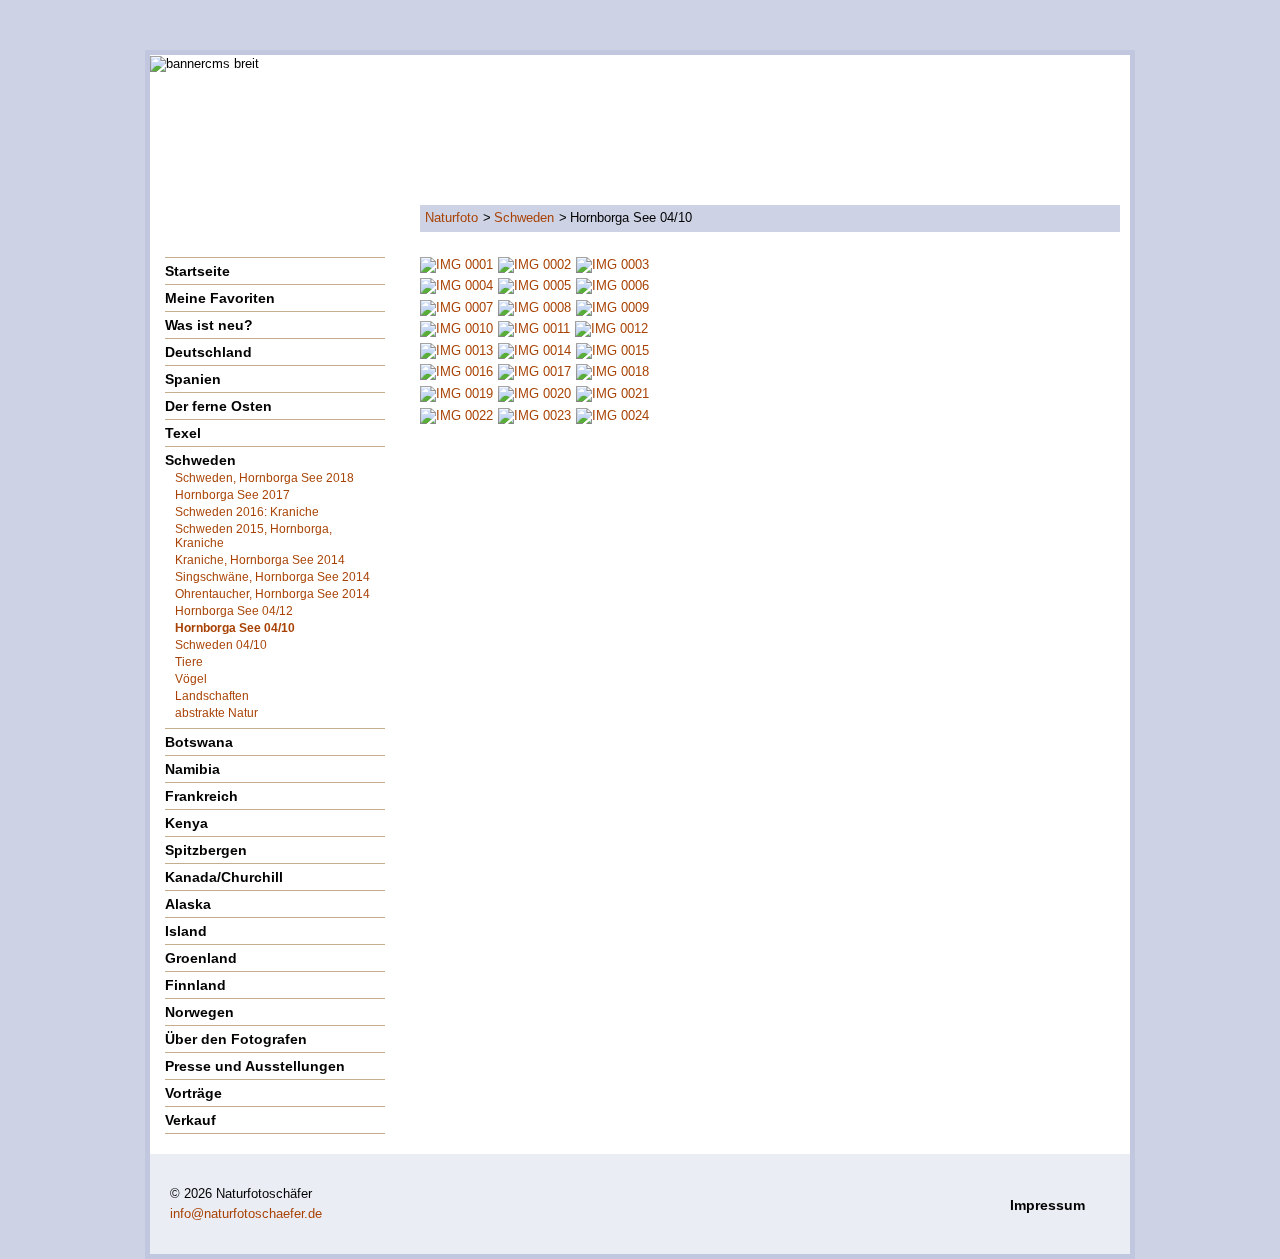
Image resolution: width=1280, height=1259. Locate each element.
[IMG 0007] (456, 306)
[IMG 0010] (456, 328)
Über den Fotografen (236, 1039)
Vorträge (193, 1093)
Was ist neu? (209, 325)
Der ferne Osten (218, 406)
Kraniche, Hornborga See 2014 (260, 560)
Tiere (189, 662)
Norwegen (199, 1012)
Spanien (193, 379)
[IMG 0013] (456, 349)
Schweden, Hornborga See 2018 (264, 478)
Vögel (191, 679)
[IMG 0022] (456, 414)
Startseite (197, 271)
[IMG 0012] (611, 328)
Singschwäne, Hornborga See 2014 (272, 577)
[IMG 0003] (612, 263)
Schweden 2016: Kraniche (247, 512)
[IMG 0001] (456, 263)
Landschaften (212, 696)
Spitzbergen (206, 850)
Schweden (524, 217)
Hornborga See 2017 (232, 495)
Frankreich (201, 796)
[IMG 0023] (534, 414)
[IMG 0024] (612, 414)
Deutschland (208, 352)
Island (186, 931)
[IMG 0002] (534, 263)
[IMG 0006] (612, 285)
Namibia (192, 769)
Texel (183, 433)
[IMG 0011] (534, 328)
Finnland (195, 985)
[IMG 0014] (534, 349)
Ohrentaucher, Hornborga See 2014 (272, 594)
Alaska (188, 904)
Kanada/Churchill (224, 877)
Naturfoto (451, 217)
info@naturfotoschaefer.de (246, 1213)
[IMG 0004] (456, 285)
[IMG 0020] (534, 392)
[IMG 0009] (612, 306)
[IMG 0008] (534, 306)
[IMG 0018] (612, 371)
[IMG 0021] (612, 392)
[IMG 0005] (534, 285)
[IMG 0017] (534, 371)
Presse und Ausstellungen (255, 1066)
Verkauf (190, 1120)
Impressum (1047, 1205)
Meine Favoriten (220, 298)
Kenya (186, 823)
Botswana (199, 742)
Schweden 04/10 (221, 645)
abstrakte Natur (216, 713)
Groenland (201, 958)
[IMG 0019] (456, 392)
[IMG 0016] (456, 371)
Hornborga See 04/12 (234, 611)
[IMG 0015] (612, 349)
